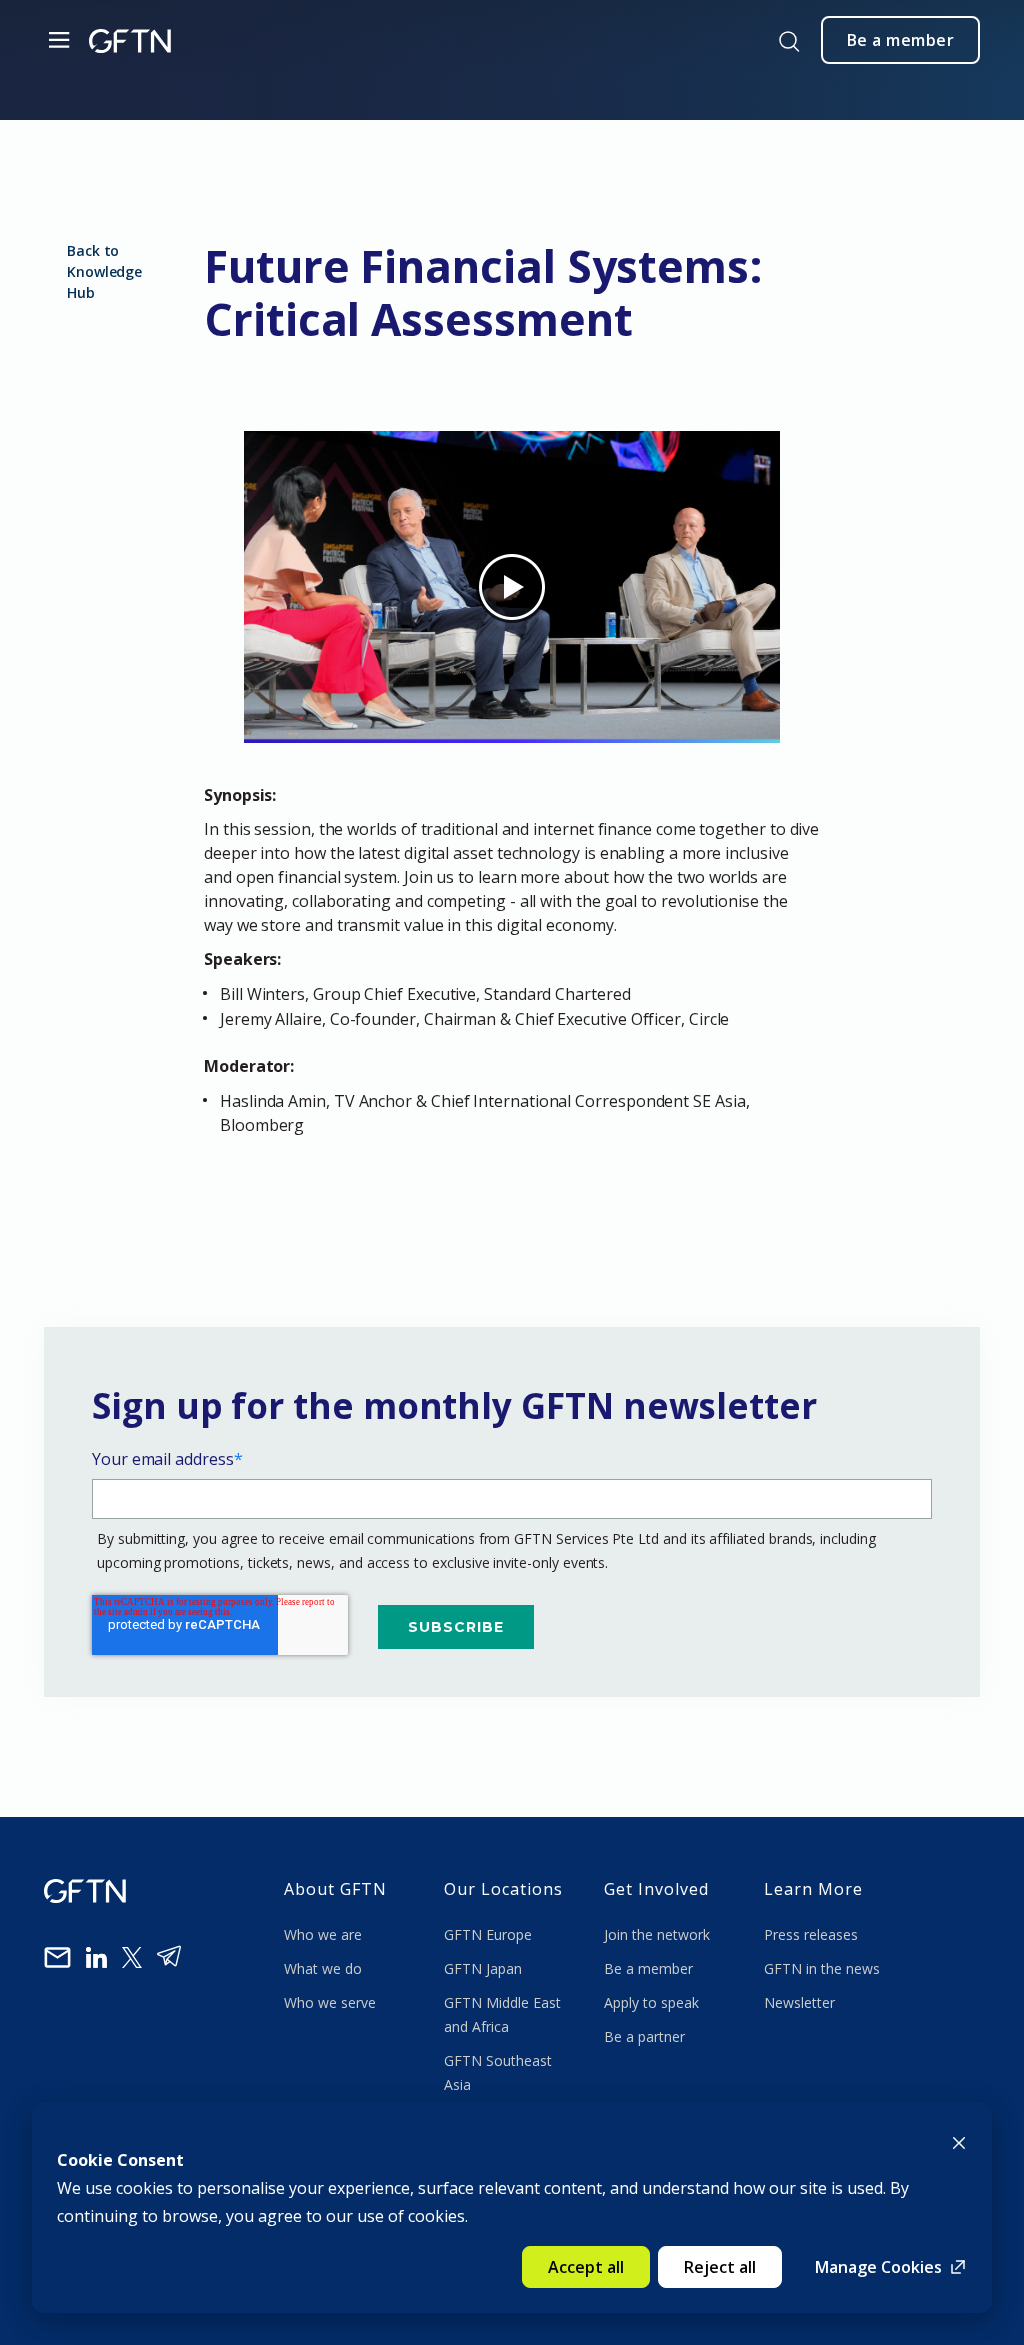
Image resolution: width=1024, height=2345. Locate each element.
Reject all (720, 2267)
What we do (327, 1968)
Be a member (648, 1968)
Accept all (586, 2267)
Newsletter (799, 2002)
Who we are (325, 1934)
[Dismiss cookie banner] (959, 2141)
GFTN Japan (485, 1968)
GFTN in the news (822, 1968)
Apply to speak (651, 2002)
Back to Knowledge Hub (104, 271)
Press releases (811, 1934)
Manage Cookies (878, 2267)
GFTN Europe (490, 1934)
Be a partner (644, 2036)
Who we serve (330, 2002)
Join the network (657, 1934)
